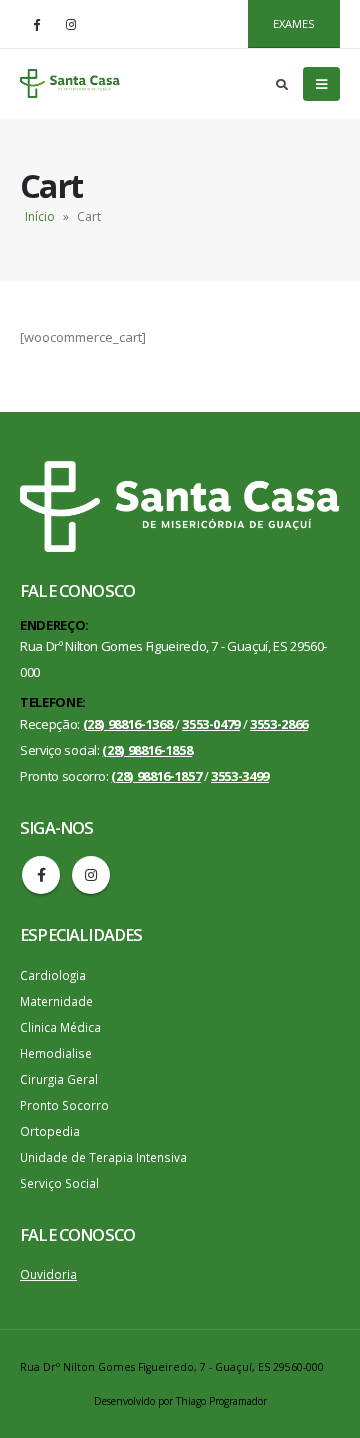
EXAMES (294, 23)
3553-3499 (240, 776)
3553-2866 (279, 724)
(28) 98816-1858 (147, 750)
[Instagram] (71, 24)
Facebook (41, 875)
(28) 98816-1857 (156, 776)
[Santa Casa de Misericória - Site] (70, 83)
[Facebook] (36, 24)
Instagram (91, 875)
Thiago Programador (221, 1401)
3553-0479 (211, 724)
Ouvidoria (48, 1274)
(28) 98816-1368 (128, 724)
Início (40, 216)
